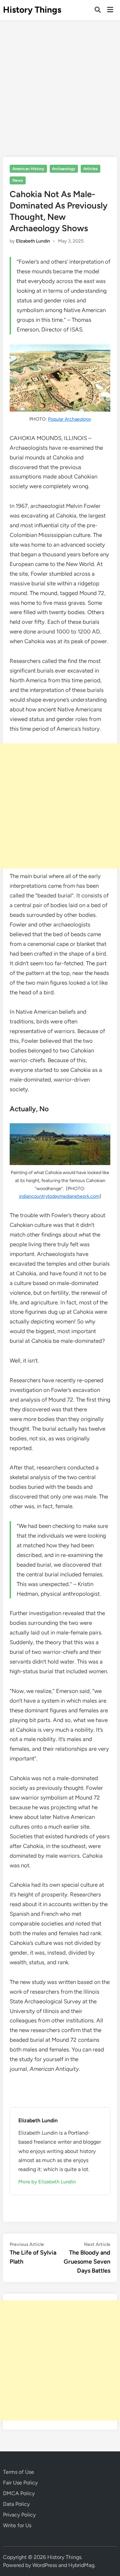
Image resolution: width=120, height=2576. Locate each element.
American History (28, 169)
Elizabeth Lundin (33, 241)
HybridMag (81, 2565)
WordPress (45, 2565)
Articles (90, 169)
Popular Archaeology (69, 419)
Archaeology (64, 169)
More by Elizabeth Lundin (47, 2182)
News (18, 180)
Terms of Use (18, 2472)
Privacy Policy (19, 2515)
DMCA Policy (19, 2493)
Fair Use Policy (20, 2483)
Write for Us (17, 2525)
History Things (32, 10)
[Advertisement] (60, 84)
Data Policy (16, 2504)
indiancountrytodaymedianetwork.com (59, 1196)
